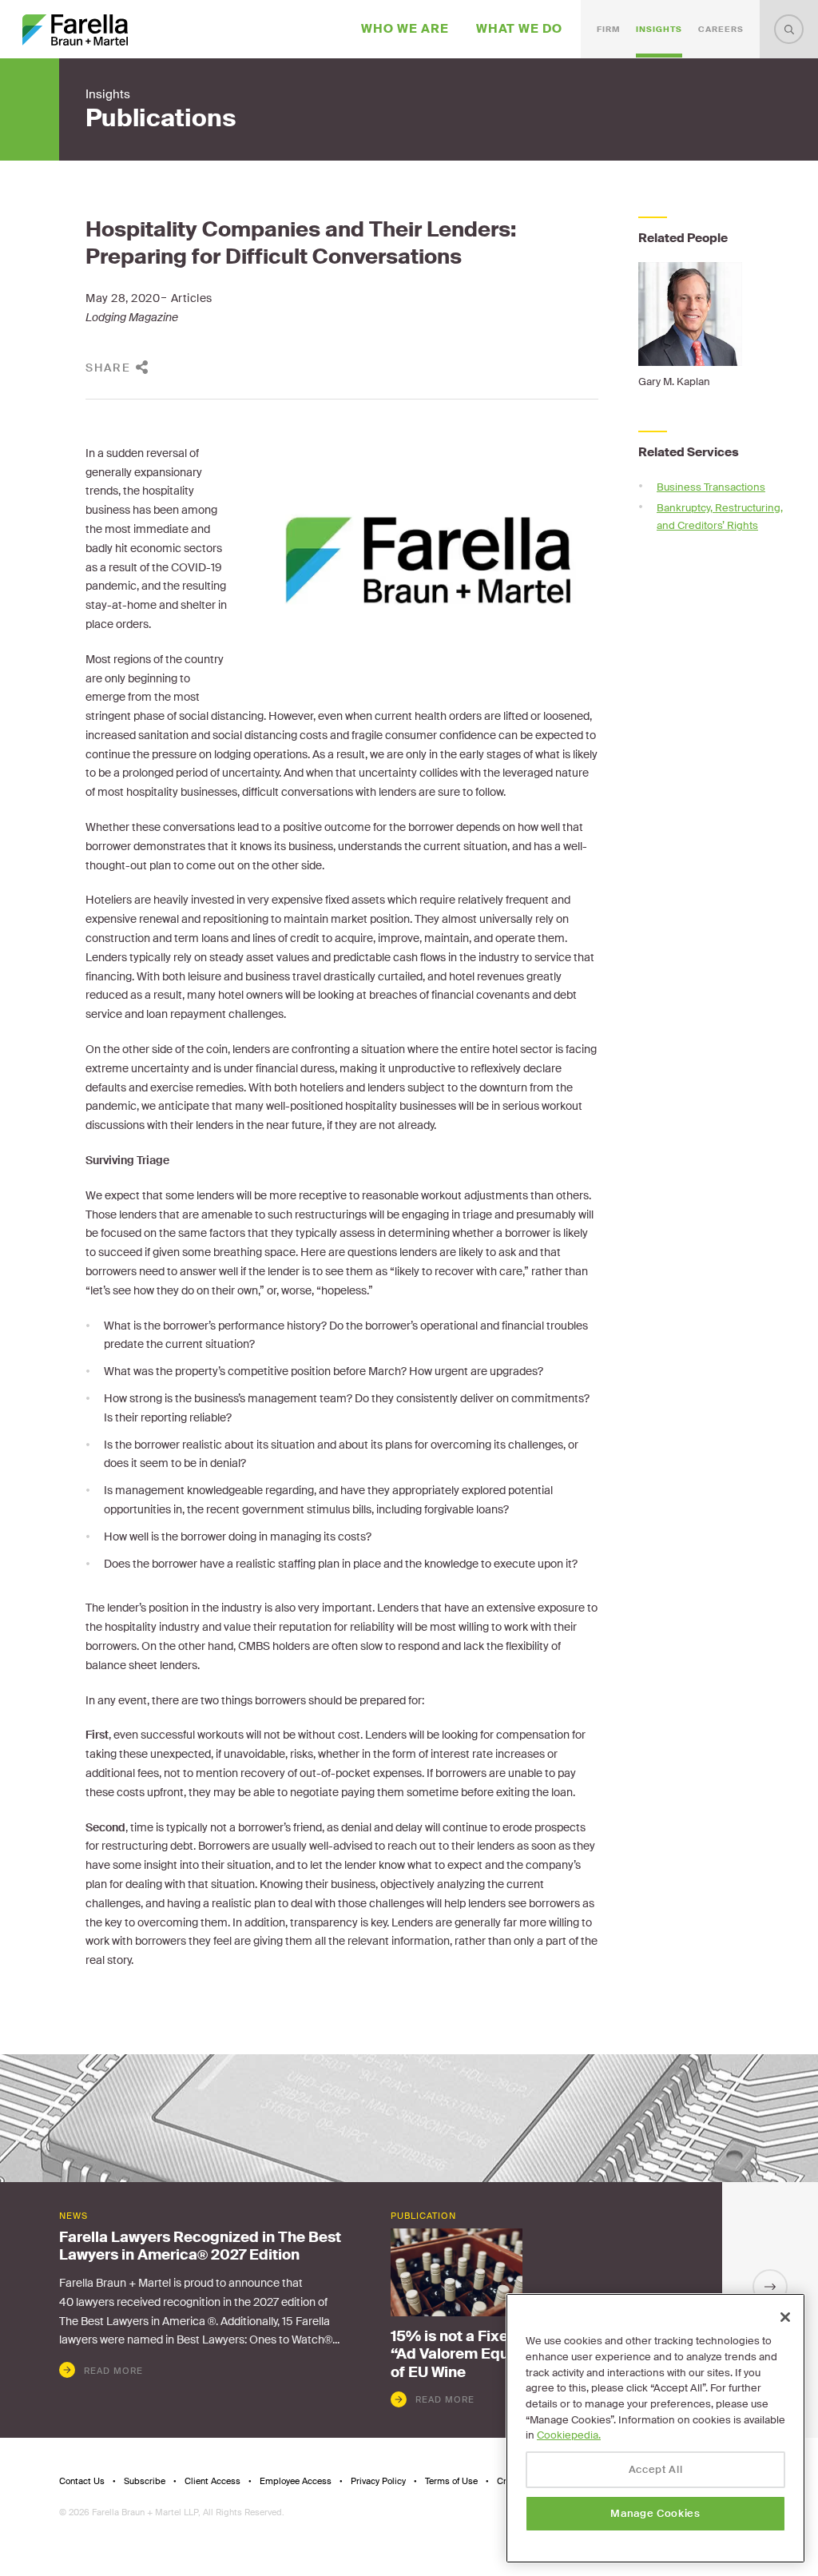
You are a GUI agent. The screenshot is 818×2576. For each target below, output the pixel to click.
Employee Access (296, 2481)
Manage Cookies (655, 2513)
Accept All (656, 2469)
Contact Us (82, 2481)
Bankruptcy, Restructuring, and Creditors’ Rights (720, 517)
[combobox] (789, 29)
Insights (659, 29)
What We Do (519, 29)
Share (108, 368)
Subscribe (145, 2481)
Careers (721, 29)
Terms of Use (451, 2481)
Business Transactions (711, 487)
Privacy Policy (378, 2481)
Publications (161, 118)
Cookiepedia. (569, 2435)
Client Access (212, 2481)
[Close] (785, 2317)
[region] (655, 2428)
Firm (608, 29)
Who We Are (405, 29)
